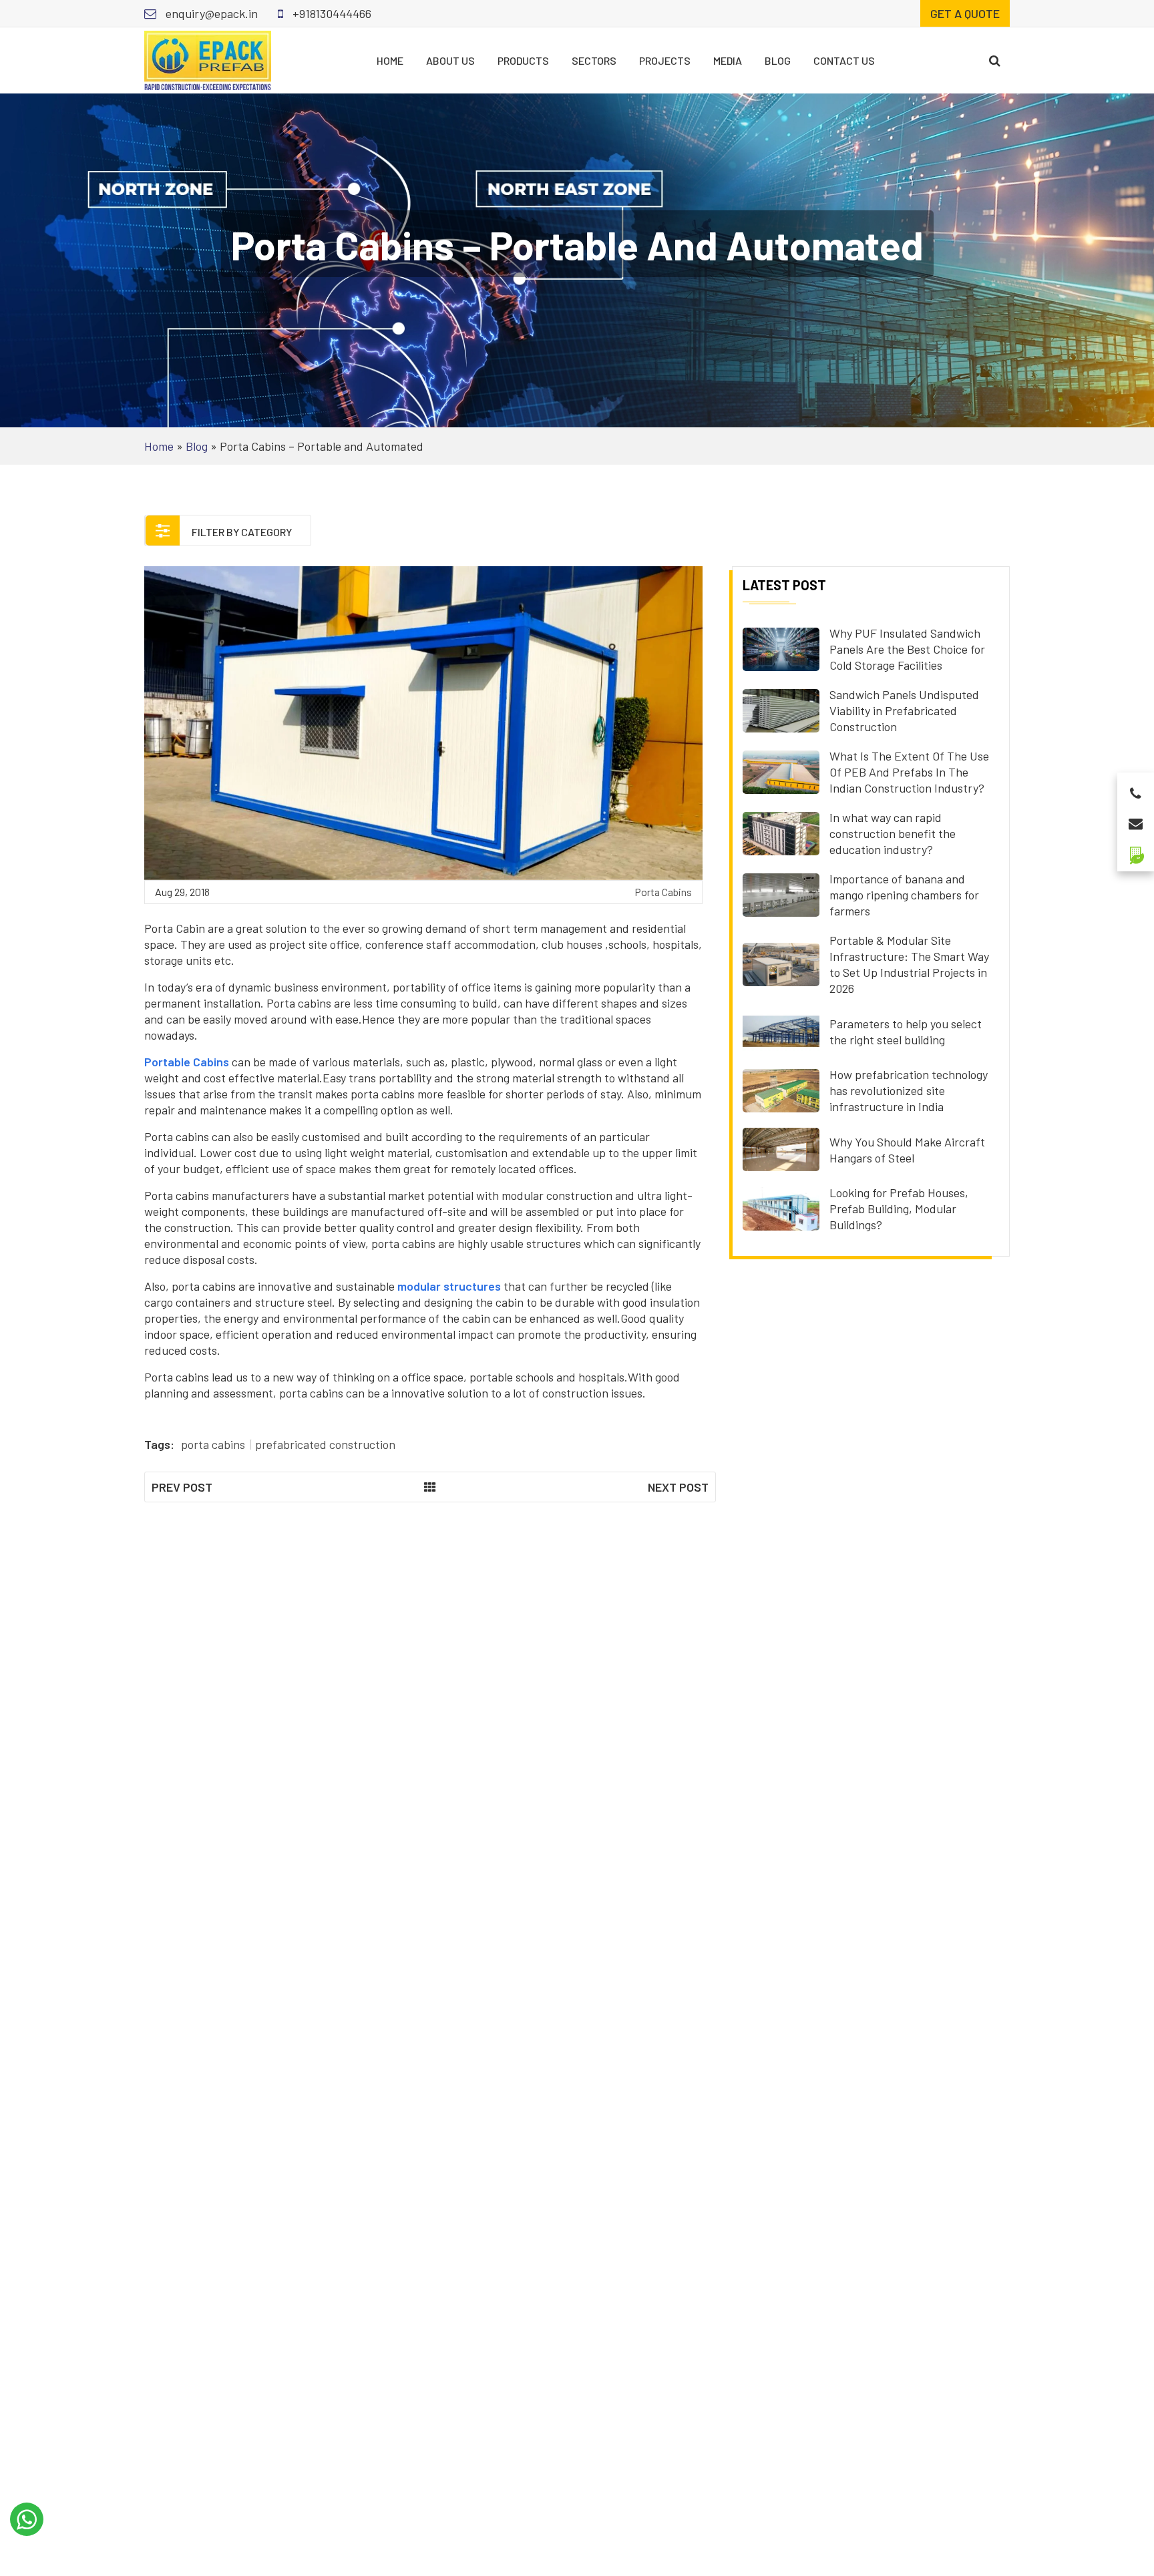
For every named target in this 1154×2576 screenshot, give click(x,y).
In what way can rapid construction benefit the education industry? (893, 833)
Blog (778, 60)
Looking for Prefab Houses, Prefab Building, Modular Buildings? (899, 1209)
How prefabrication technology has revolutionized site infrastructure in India (909, 1090)
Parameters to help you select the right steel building (906, 1032)
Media (728, 60)
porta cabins (213, 1444)
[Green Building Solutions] (1136, 850)
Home (390, 60)
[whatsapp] (27, 2519)
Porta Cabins (663, 892)
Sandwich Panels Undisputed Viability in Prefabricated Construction (904, 710)
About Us (450, 60)
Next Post (678, 1487)
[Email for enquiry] (1136, 820)
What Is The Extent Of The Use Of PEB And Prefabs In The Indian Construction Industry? (909, 772)
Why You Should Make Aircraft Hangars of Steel (907, 1150)
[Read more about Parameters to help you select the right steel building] (781, 1030)
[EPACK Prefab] (208, 59)
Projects (665, 60)
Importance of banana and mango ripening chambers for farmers (904, 895)
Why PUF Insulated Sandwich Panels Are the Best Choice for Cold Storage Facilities (907, 649)
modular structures (449, 1286)
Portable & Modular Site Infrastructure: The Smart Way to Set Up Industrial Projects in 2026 (909, 964)
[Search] (995, 60)
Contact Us (844, 60)
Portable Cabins (187, 1062)
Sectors (594, 60)
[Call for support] (1136, 790)
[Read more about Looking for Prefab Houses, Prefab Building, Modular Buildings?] (781, 1207)
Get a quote (965, 13)
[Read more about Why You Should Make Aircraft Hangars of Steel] (781, 1148)
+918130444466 (331, 13)
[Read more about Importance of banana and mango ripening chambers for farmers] (781, 893)
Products (523, 60)
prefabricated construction (325, 1444)
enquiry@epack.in (210, 13)
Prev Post (182, 1487)
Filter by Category (241, 532)
